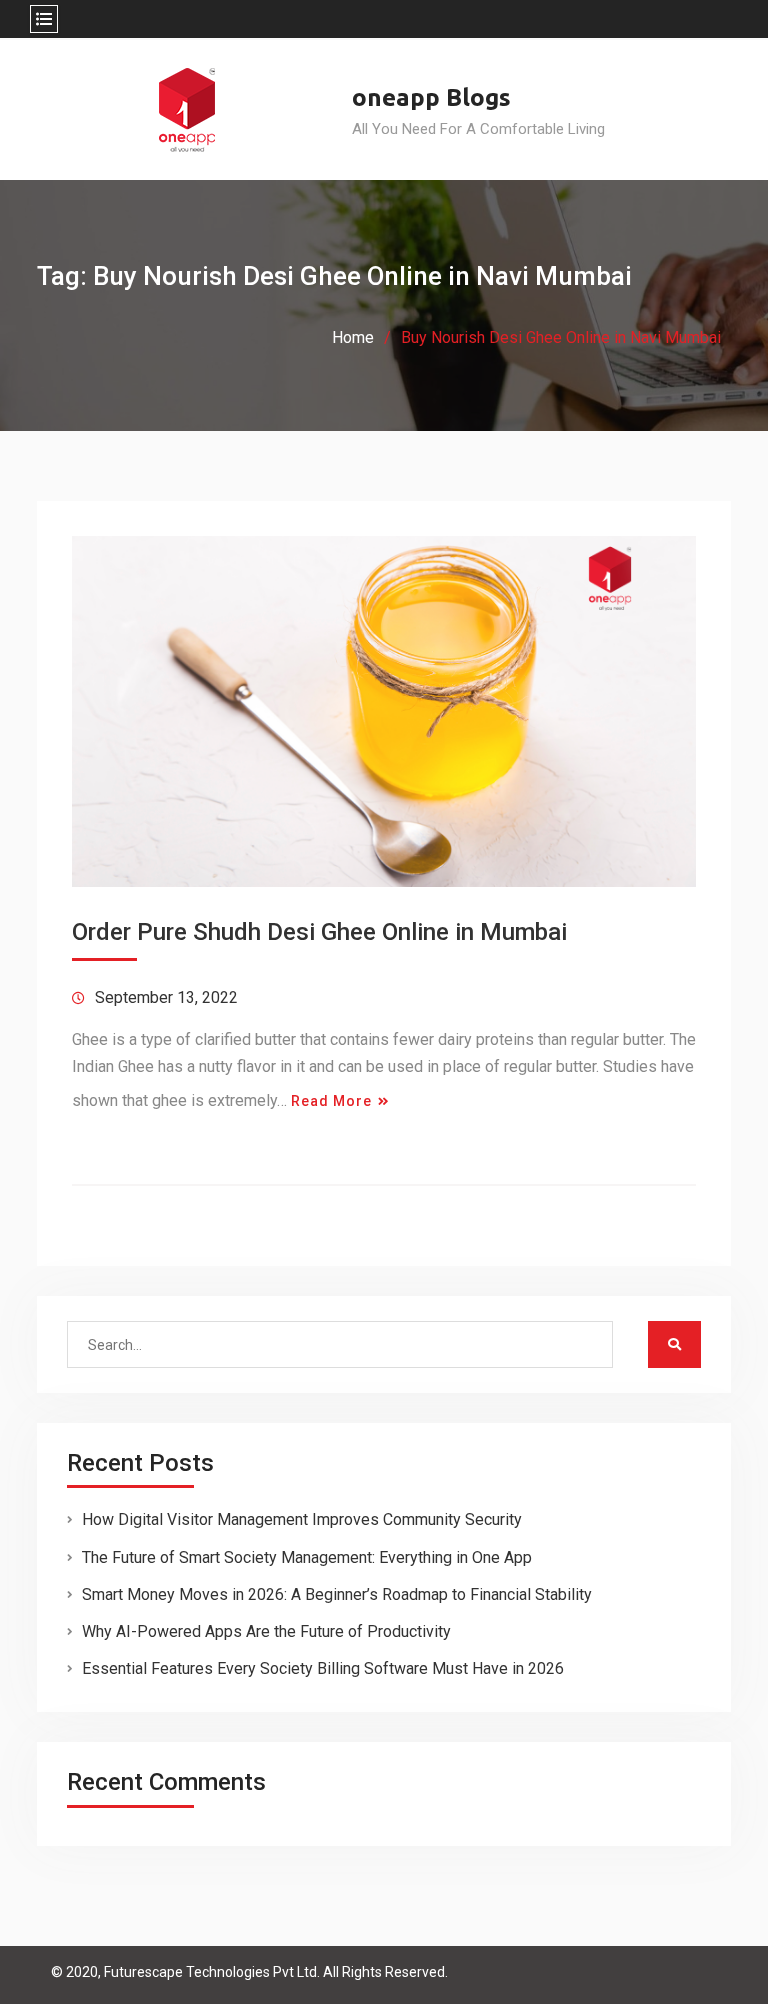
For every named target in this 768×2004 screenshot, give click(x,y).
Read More (331, 1101)
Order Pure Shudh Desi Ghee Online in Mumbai (319, 932)
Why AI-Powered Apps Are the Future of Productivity (266, 1631)
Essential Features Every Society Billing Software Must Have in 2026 (323, 1668)
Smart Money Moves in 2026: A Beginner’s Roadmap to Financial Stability (337, 1594)
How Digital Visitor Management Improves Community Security (302, 1519)
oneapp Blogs (431, 97)
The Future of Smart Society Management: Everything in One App (307, 1557)
